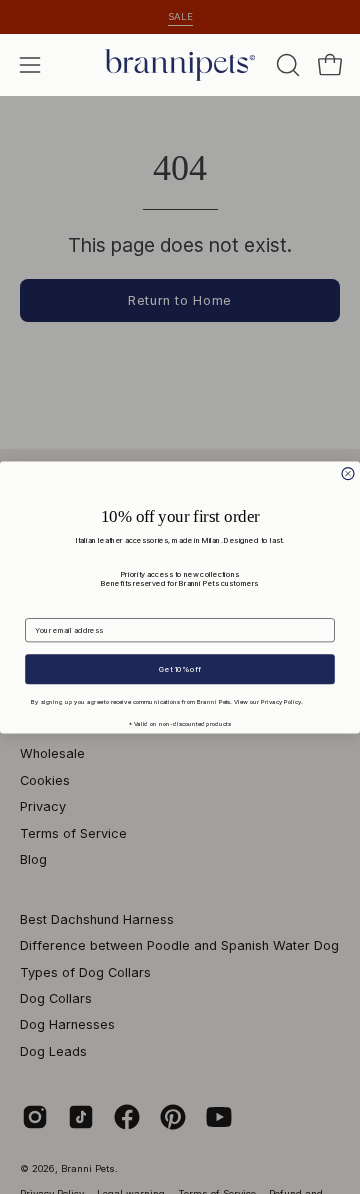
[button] (286, 65)
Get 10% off (179, 668)
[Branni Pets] (180, 65)
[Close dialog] (348, 473)
